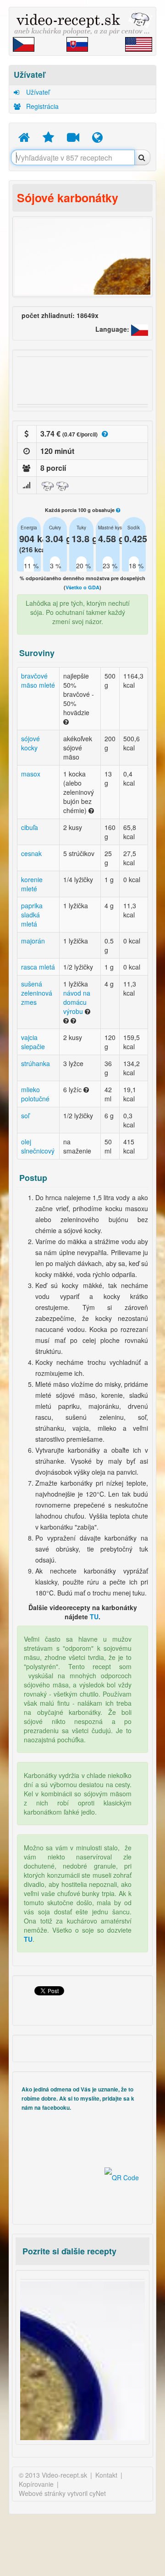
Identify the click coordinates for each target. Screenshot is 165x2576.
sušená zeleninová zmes (37, 993)
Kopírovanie (36, 2484)
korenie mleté (32, 884)
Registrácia (41, 106)
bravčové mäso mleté (38, 680)
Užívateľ (37, 92)
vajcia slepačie (33, 1042)
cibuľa (30, 827)
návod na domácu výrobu (77, 1002)
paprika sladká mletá (32, 915)
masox (31, 774)
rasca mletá (38, 967)
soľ (25, 1116)
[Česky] (140, 329)
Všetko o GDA (82, 587)
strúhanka (36, 1063)
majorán (33, 941)
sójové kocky (30, 743)
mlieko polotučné (35, 1094)
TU (94, 1617)
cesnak (31, 853)
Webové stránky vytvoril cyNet (62, 2493)
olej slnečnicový (38, 1146)
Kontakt (106, 2475)
